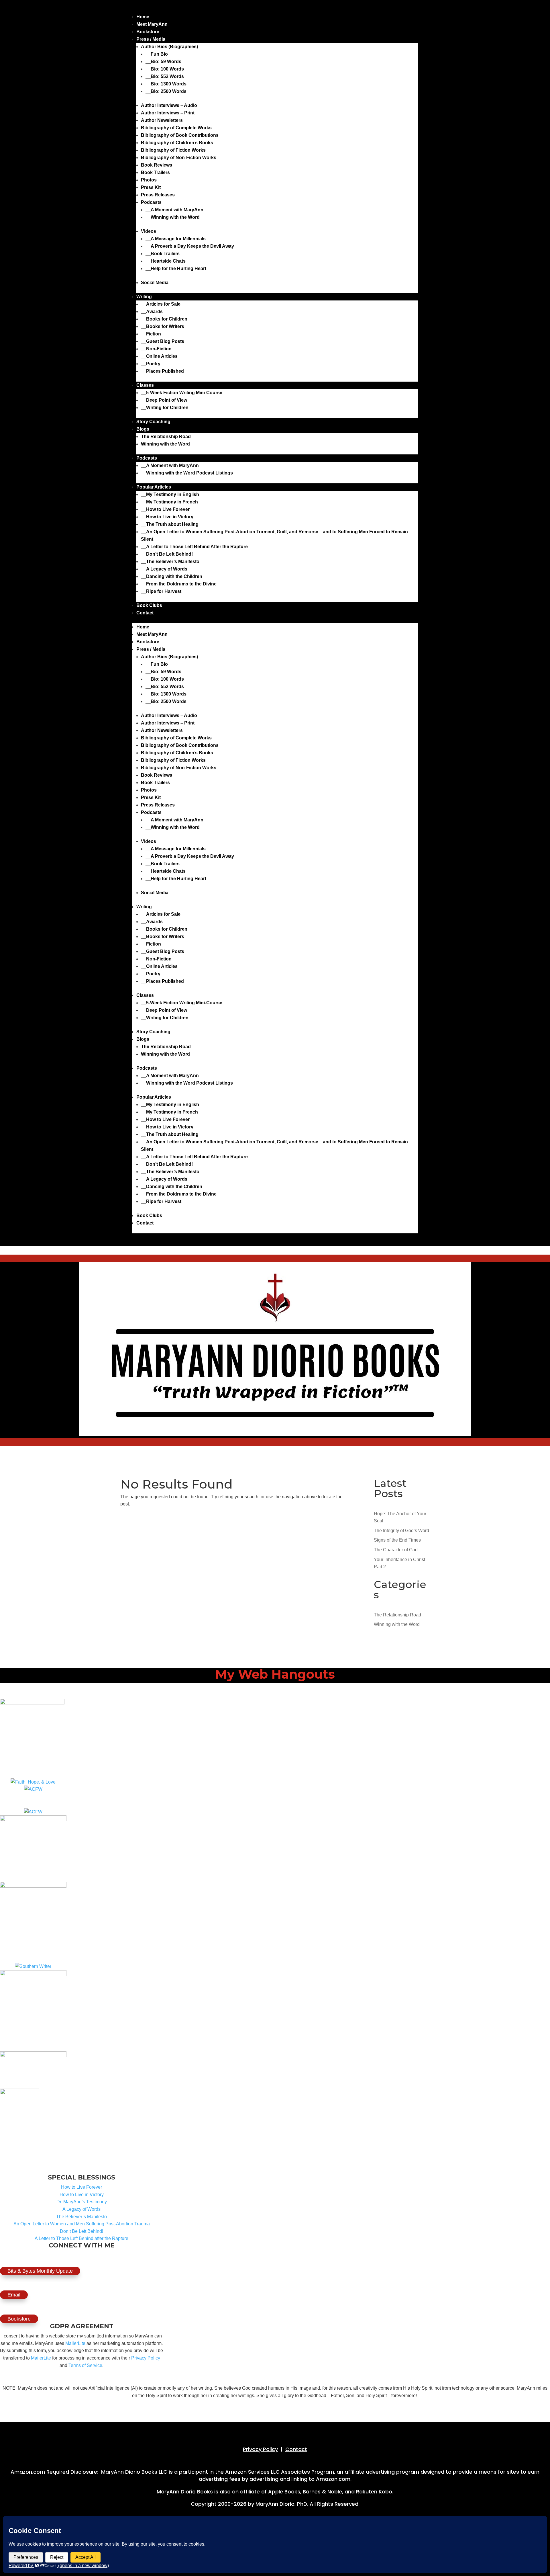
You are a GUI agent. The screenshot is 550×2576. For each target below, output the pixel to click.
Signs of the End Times (397, 1540)
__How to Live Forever (165, 509)
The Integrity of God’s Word (401, 1531)
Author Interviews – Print (168, 113)
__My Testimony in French (169, 502)
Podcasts (151, 202)
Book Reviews (157, 165)
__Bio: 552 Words (165, 76)
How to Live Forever (81, 2187)
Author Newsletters (162, 120)
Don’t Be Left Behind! (81, 2231)
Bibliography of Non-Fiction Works (179, 158)
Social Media (155, 283)
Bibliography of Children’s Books (177, 143)
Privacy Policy (146, 2358)
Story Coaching (153, 422)
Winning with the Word (165, 444)
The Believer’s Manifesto (81, 2217)
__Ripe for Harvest (161, 591)
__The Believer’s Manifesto (170, 562)
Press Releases (158, 195)
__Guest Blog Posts (163, 341)
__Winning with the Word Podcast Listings (187, 473)
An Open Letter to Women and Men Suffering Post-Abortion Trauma (82, 2224)
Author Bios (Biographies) (169, 47)
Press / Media (151, 39)
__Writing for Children (165, 408)
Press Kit (151, 187)
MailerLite (75, 2343)
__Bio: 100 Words (165, 69)
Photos (149, 180)
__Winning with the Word (173, 217)
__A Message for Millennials (176, 239)
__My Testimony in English (170, 494)
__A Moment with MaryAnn (174, 210)
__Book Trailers (163, 254)
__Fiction (151, 334)
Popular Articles (154, 487)
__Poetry (151, 364)
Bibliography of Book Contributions (180, 135)
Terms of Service (85, 2365)
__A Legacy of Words (164, 569)
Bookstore (148, 32)
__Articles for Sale (161, 304)
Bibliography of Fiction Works (173, 150)
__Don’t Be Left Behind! (167, 554)
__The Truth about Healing (170, 524)
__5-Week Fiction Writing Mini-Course (182, 393)
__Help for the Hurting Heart (176, 268)
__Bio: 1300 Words (166, 84)
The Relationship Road (166, 437)
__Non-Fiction (156, 349)
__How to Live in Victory (167, 517)
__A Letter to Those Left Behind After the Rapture (194, 547)
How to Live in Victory (82, 2195)
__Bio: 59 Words (163, 61)
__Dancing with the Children (172, 576)
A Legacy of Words (81, 2209)
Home (143, 17)
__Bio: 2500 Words (166, 91)
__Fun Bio (157, 54)
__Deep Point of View (164, 400)
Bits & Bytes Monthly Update (40, 2271)
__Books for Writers (163, 326)
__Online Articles (159, 356)
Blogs (143, 429)
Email (14, 2295)
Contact (145, 613)
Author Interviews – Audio (169, 105)
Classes (145, 385)
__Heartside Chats (166, 261)
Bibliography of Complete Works (176, 128)
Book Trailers (155, 172)
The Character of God (396, 1550)
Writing (144, 297)
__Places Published (162, 371)
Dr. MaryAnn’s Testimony (82, 2202)
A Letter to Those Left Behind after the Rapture (81, 2238)
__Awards (152, 311)
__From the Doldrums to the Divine (179, 584)
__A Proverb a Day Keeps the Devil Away (190, 246)
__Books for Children (164, 319)
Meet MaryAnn (152, 24)
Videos (149, 231)
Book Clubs (149, 605)
